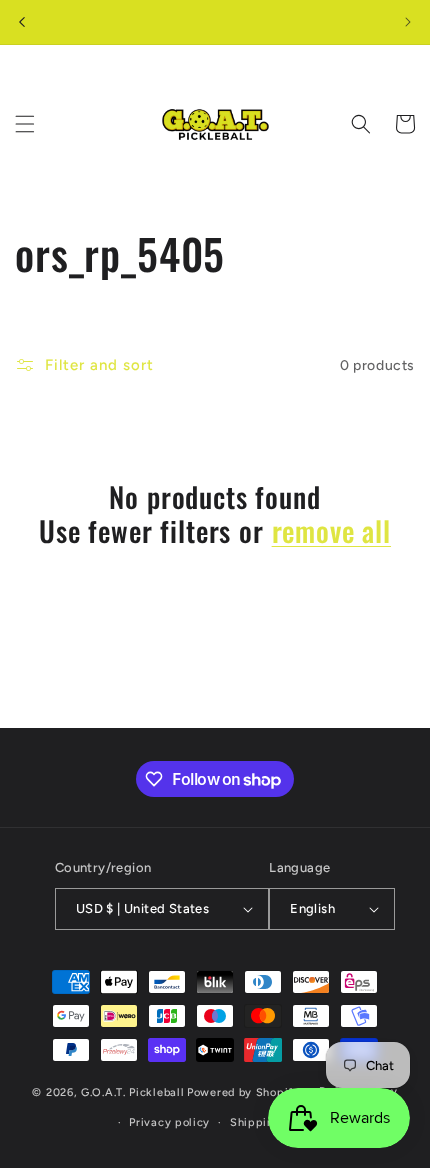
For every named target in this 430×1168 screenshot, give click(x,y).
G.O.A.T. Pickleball (132, 1092)
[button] (25, 124)
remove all (331, 531)
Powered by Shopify (243, 1092)
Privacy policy (169, 1122)
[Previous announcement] (22, 22)
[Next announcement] (408, 22)
